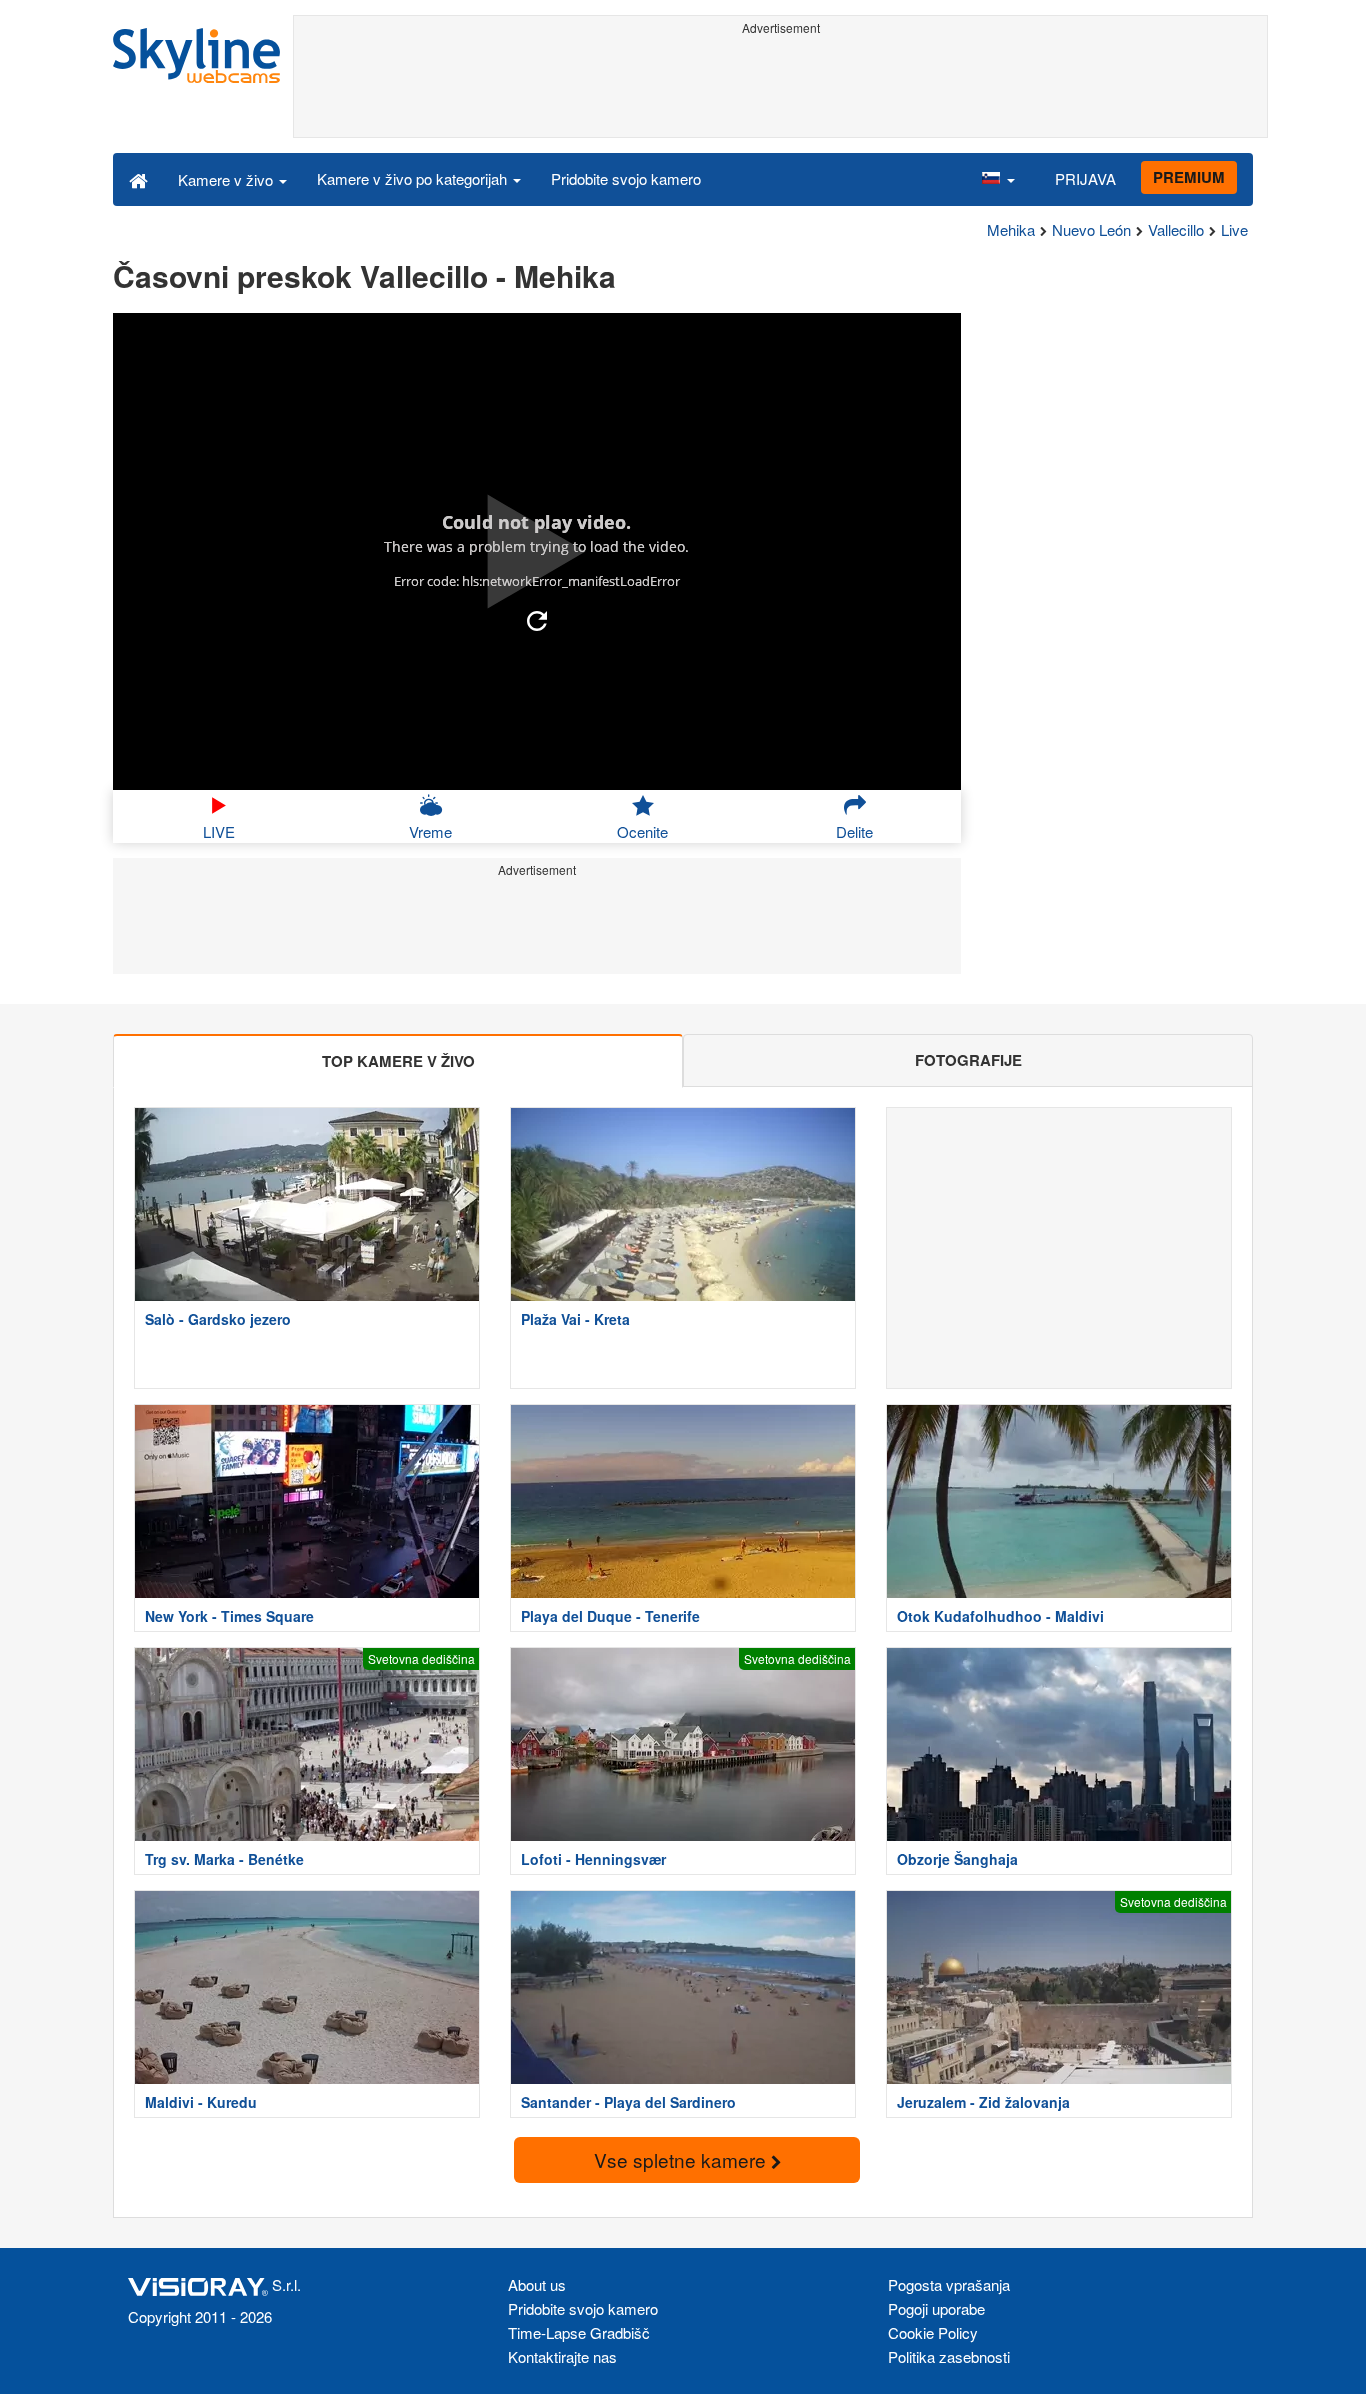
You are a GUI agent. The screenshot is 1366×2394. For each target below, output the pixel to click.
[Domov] (138, 179)
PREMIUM (1189, 177)
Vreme (430, 831)
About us (537, 2284)
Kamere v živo (227, 179)
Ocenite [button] (642, 831)
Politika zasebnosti (949, 2356)
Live (1234, 229)
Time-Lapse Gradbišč (579, 2332)
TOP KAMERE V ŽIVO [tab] (398, 1061)
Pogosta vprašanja (949, 2284)
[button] (998, 179)
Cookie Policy (933, 2332)
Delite (854, 831)
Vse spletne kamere (682, 2159)
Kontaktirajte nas (562, 2356)
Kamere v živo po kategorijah (414, 178)
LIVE (219, 831)
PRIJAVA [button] (1085, 178)
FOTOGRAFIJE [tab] (968, 1060)
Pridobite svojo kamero (626, 178)
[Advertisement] (780, 87)
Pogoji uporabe (936, 2308)
